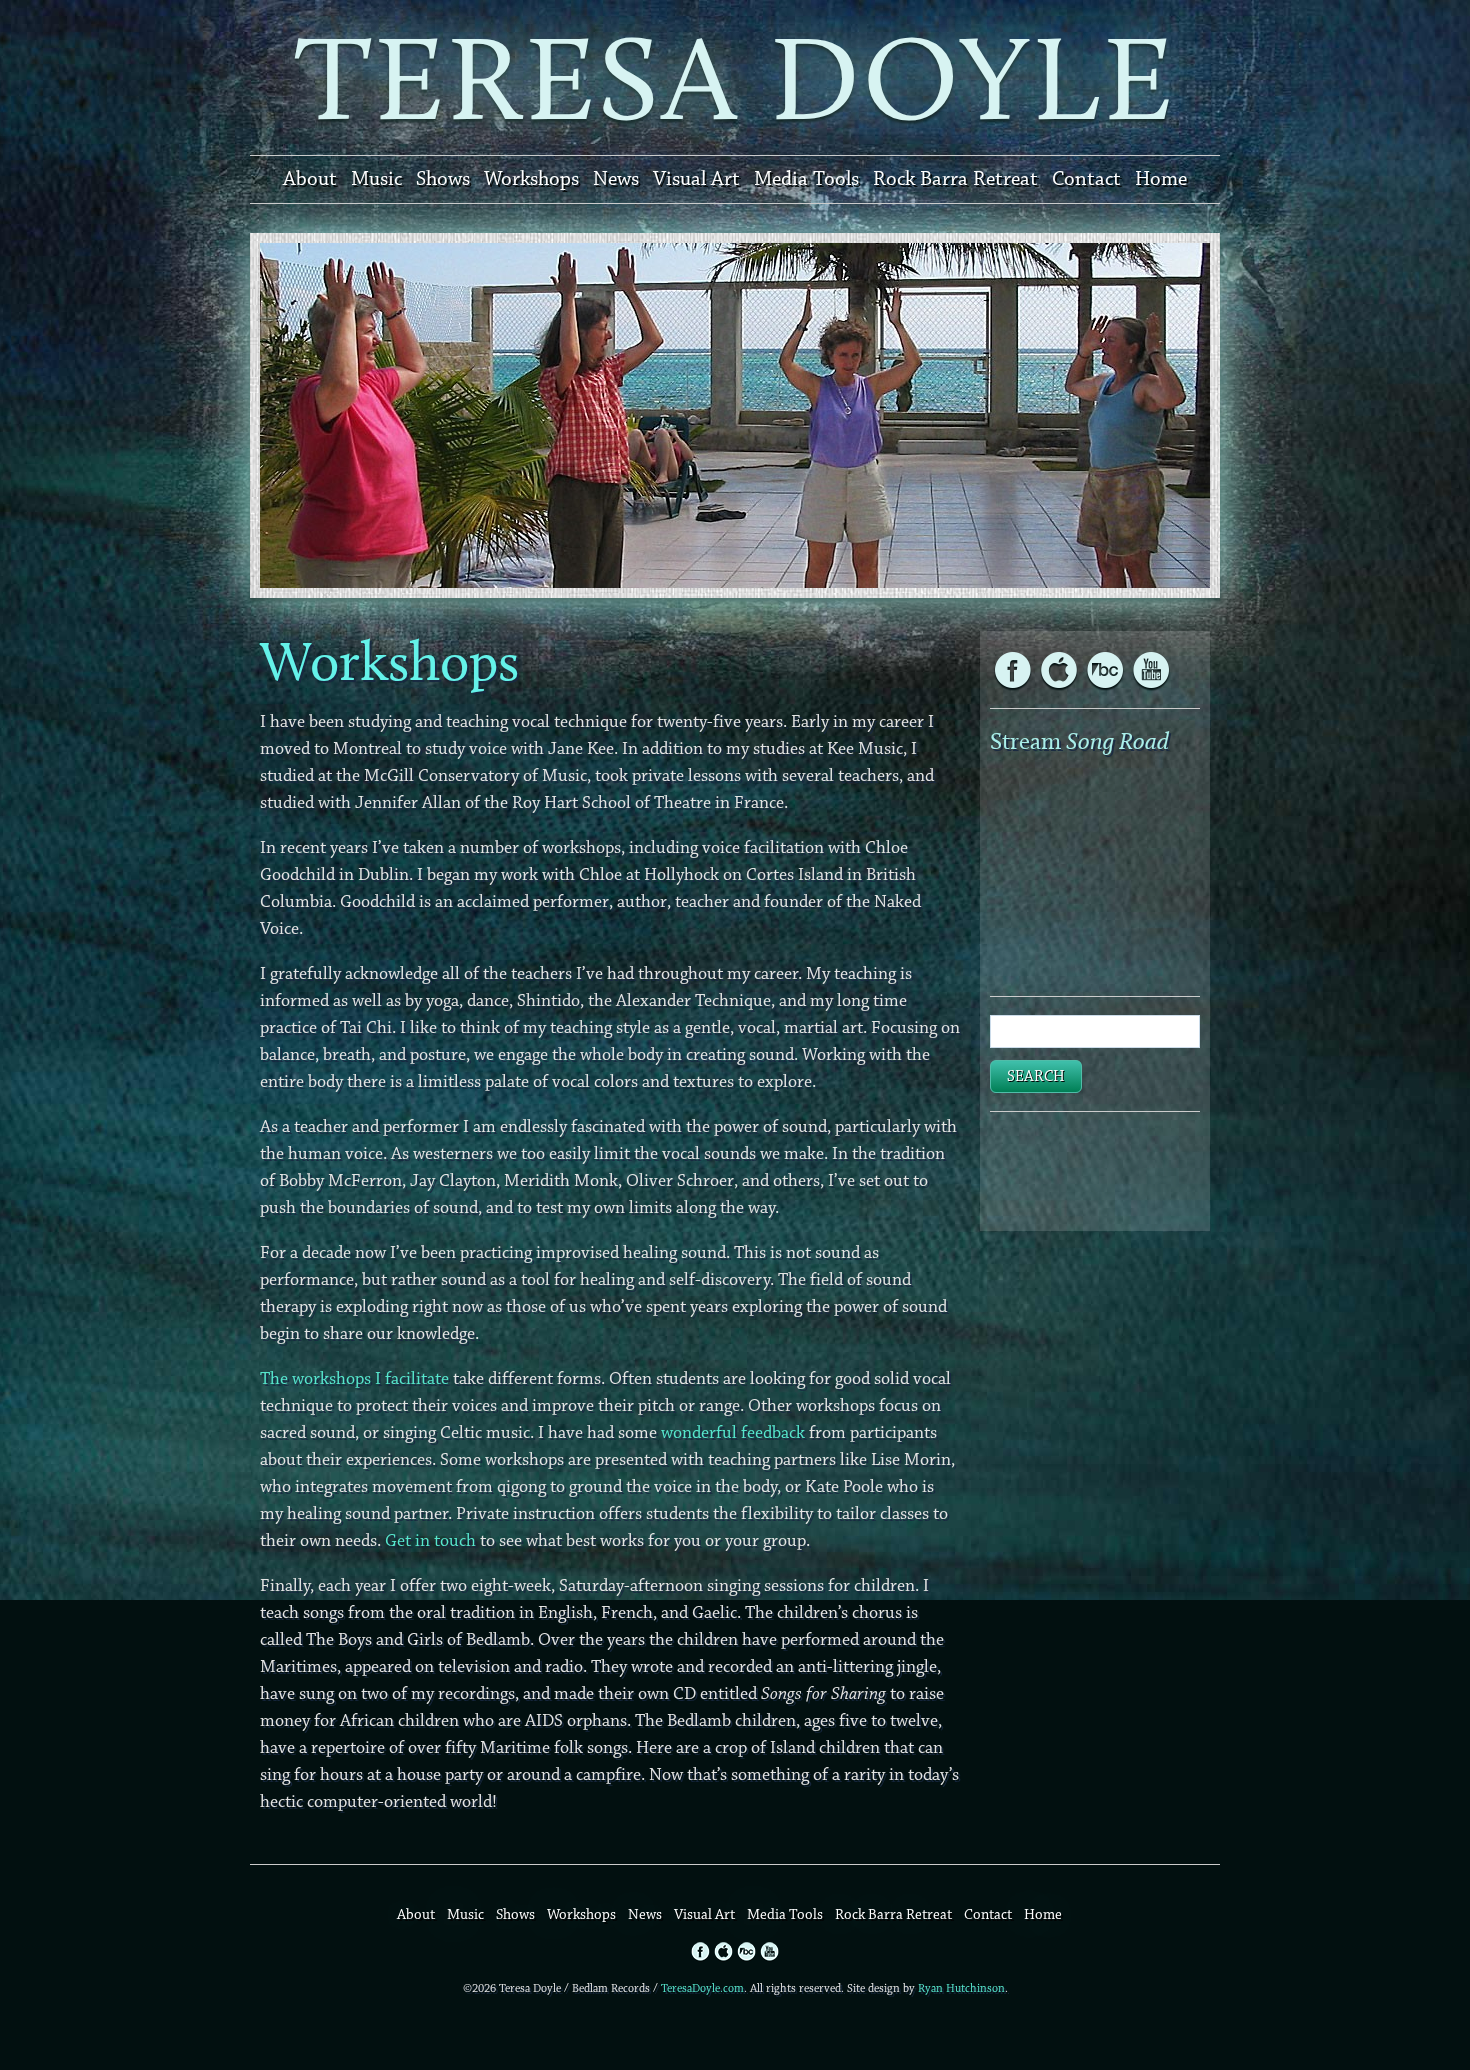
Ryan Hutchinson (961, 1988)
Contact (1086, 179)
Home (1161, 179)
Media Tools (806, 179)
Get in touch (430, 1541)
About (310, 179)
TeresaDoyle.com (702, 1988)
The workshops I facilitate (354, 1379)
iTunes (1059, 670)
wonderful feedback (733, 1433)
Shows (443, 179)
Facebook (1013, 670)
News (616, 179)
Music (376, 179)
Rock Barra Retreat (955, 179)
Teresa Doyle (735, 77)
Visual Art (696, 179)
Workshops (531, 179)
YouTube (1105, 670)
